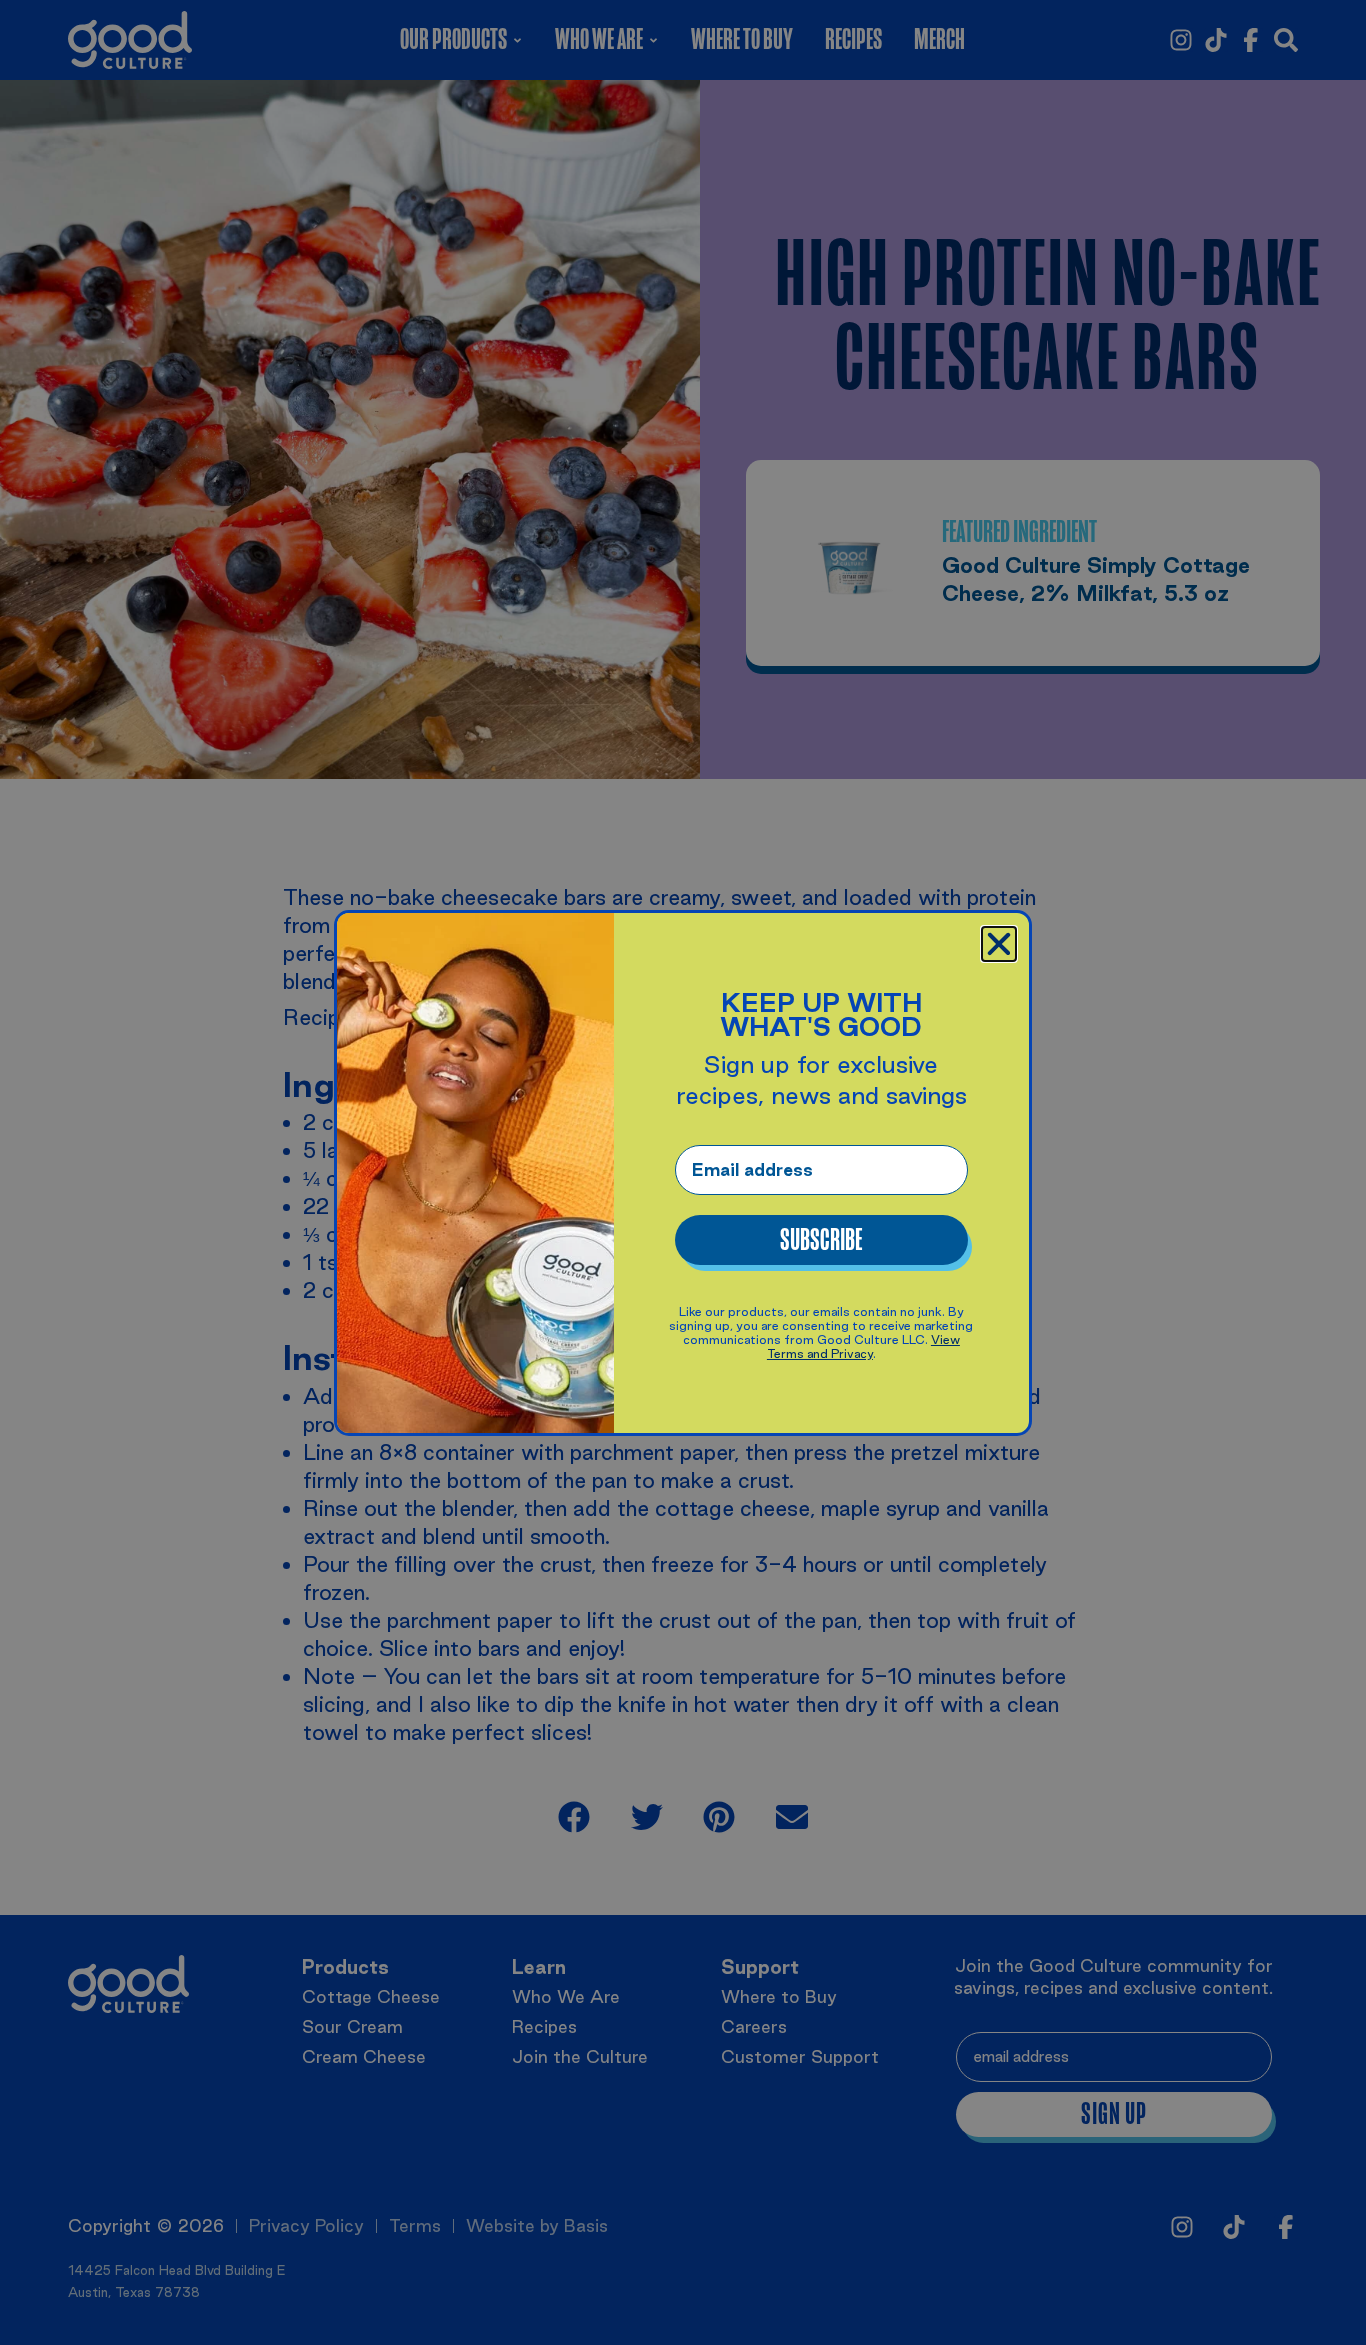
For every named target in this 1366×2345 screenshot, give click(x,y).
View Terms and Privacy (863, 1346)
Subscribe (821, 1240)
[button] (999, 944)
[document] (683, 1172)
